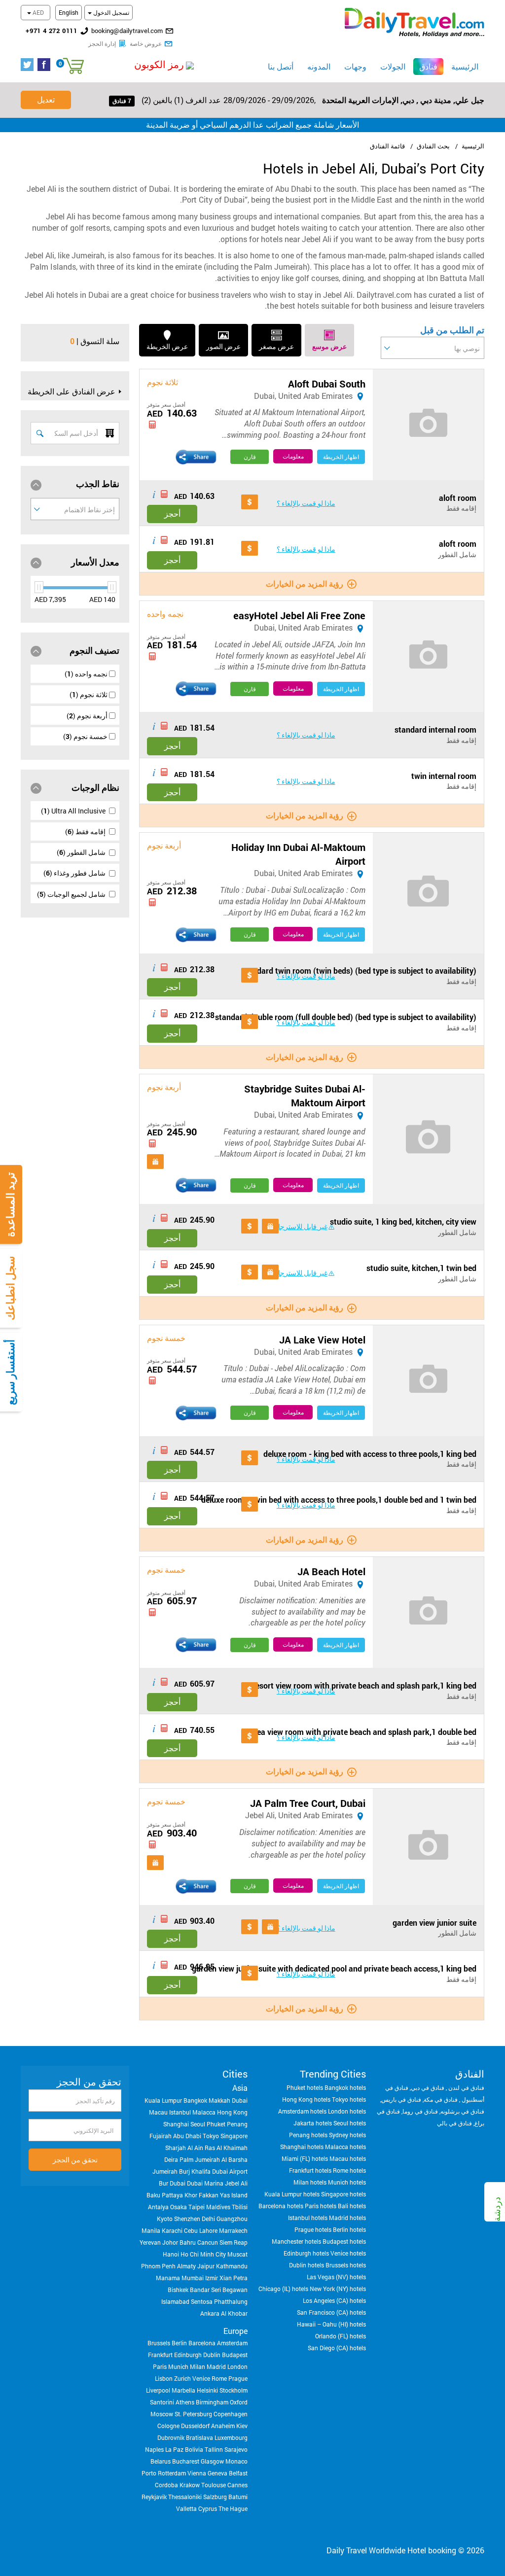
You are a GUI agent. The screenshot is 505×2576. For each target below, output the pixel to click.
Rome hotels (349, 2170)
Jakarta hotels (313, 2123)
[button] (137, 65)
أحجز (172, 513)
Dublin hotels (307, 2265)
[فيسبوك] (46, 65)
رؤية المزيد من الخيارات (305, 583)
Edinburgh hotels (306, 2253)
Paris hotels (321, 2206)
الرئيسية (465, 66)
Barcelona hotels (281, 2206)
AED (37, 12)
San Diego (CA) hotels (337, 2348)
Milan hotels (310, 2182)
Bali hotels (352, 2206)
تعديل (46, 99)
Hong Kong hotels (306, 2099)
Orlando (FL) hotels (341, 2336)
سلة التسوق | (98, 341)
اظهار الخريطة (341, 457)
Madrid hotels (347, 2218)
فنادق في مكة (441, 2099)
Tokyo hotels (349, 2099)
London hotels (347, 2111)
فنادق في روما (420, 2111)
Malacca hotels (345, 2147)
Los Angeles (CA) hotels (334, 2300)
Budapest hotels (344, 2241)
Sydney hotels (347, 2135)
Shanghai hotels (302, 2147)
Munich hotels (347, 2182)
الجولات (393, 66)
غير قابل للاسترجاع (301, 1226)
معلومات (293, 456)
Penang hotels (308, 2135)
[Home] (415, 21)
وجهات (355, 66)
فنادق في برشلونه (462, 2111)
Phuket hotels (305, 2087)
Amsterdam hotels (302, 2111)
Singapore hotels (343, 2194)
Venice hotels (348, 2253)
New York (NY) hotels (338, 2289)
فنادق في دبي (428, 2087)
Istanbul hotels (308, 2218)
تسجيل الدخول (110, 12)
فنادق (425, 66)
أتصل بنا (281, 66)
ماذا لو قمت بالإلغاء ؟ (306, 503)
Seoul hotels (350, 2123)
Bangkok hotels (345, 2087)
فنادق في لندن (466, 2087)
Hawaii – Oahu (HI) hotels (331, 2324)
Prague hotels (313, 2229)
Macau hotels (348, 2158)
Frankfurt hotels (310, 2170)
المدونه (319, 66)
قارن (250, 457)
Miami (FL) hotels (305, 2158)
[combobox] (433, 348)
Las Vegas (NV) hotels (336, 2277)
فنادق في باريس (401, 2099)
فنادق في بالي (454, 2123)
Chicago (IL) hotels (283, 2289)
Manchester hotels (296, 2241)
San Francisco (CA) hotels (331, 2312)
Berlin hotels (349, 2229)
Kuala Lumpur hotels (292, 2194)
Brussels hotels (346, 2265)
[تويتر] (29, 65)
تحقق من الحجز (75, 2160)
